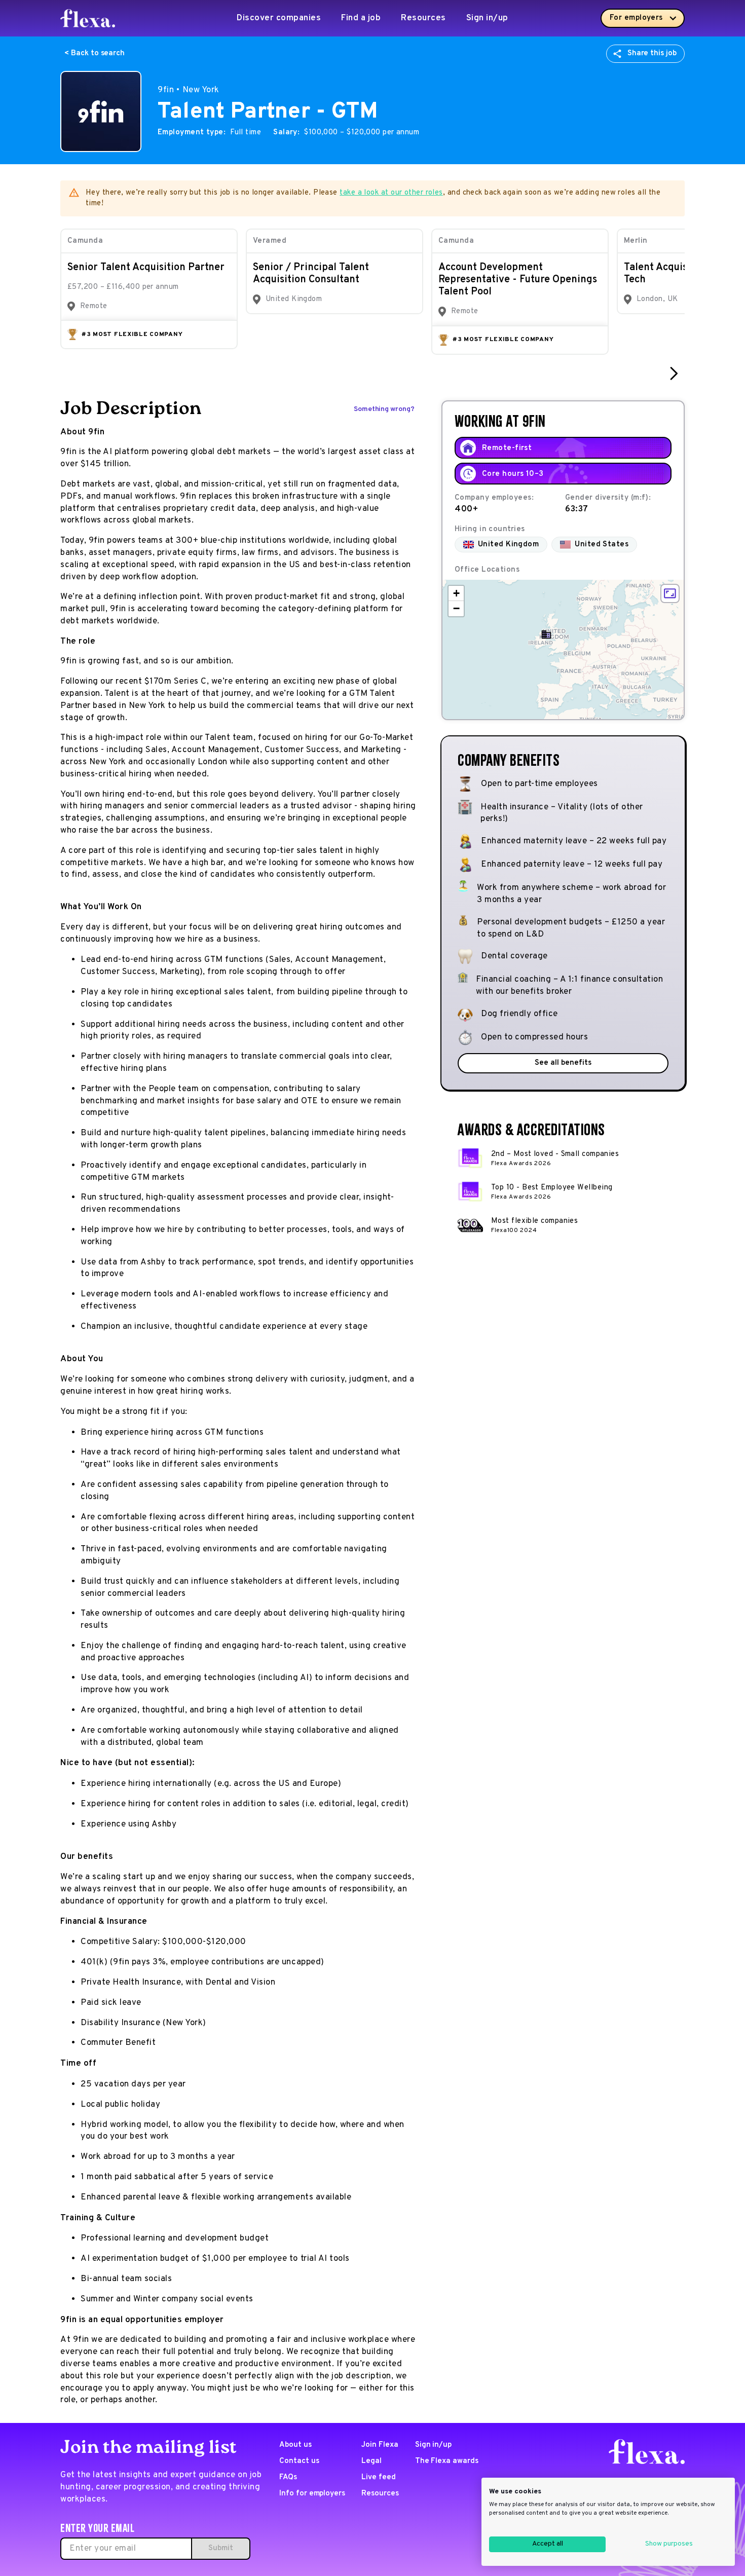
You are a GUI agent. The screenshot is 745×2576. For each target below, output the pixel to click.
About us (295, 2445)
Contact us (299, 2461)
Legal (371, 2461)
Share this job (652, 53)
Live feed (379, 2477)
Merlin (636, 241)
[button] (546, 634)
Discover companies (279, 18)
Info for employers (312, 2494)
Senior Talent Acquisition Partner (146, 268)
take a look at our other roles (391, 193)
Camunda (85, 241)
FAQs (288, 2477)
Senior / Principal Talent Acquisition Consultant (311, 274)
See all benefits (563, 1063)
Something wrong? (384, 409)
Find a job (361, 18)
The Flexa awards (447, 2461)
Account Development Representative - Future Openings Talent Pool (518, 280)
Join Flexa (380, 2445)
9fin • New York (189, 90)
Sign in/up (487, 18)
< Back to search (95, 53)
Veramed (270, 241)
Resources (423, 18)
